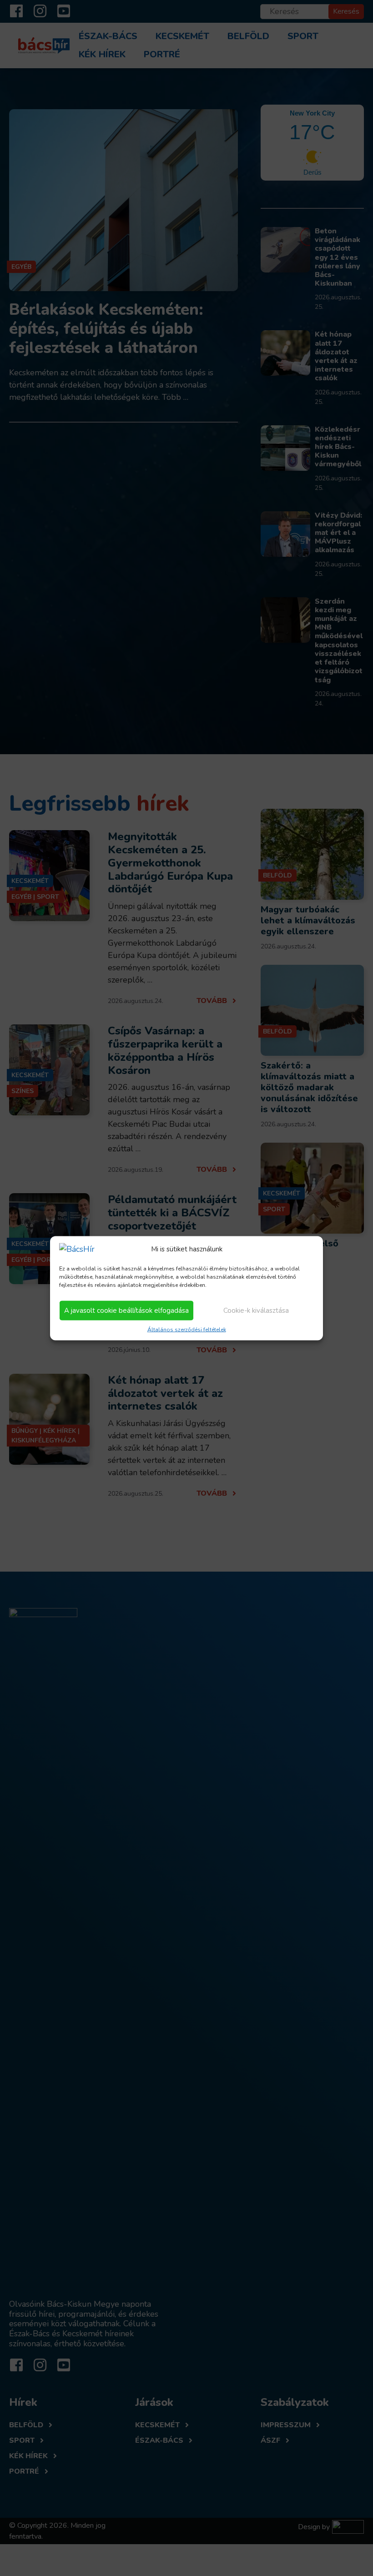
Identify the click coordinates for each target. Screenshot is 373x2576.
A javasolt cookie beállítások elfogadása (126, 1311)
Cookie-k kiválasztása (256, 1311)
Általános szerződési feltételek (187, 1329)
